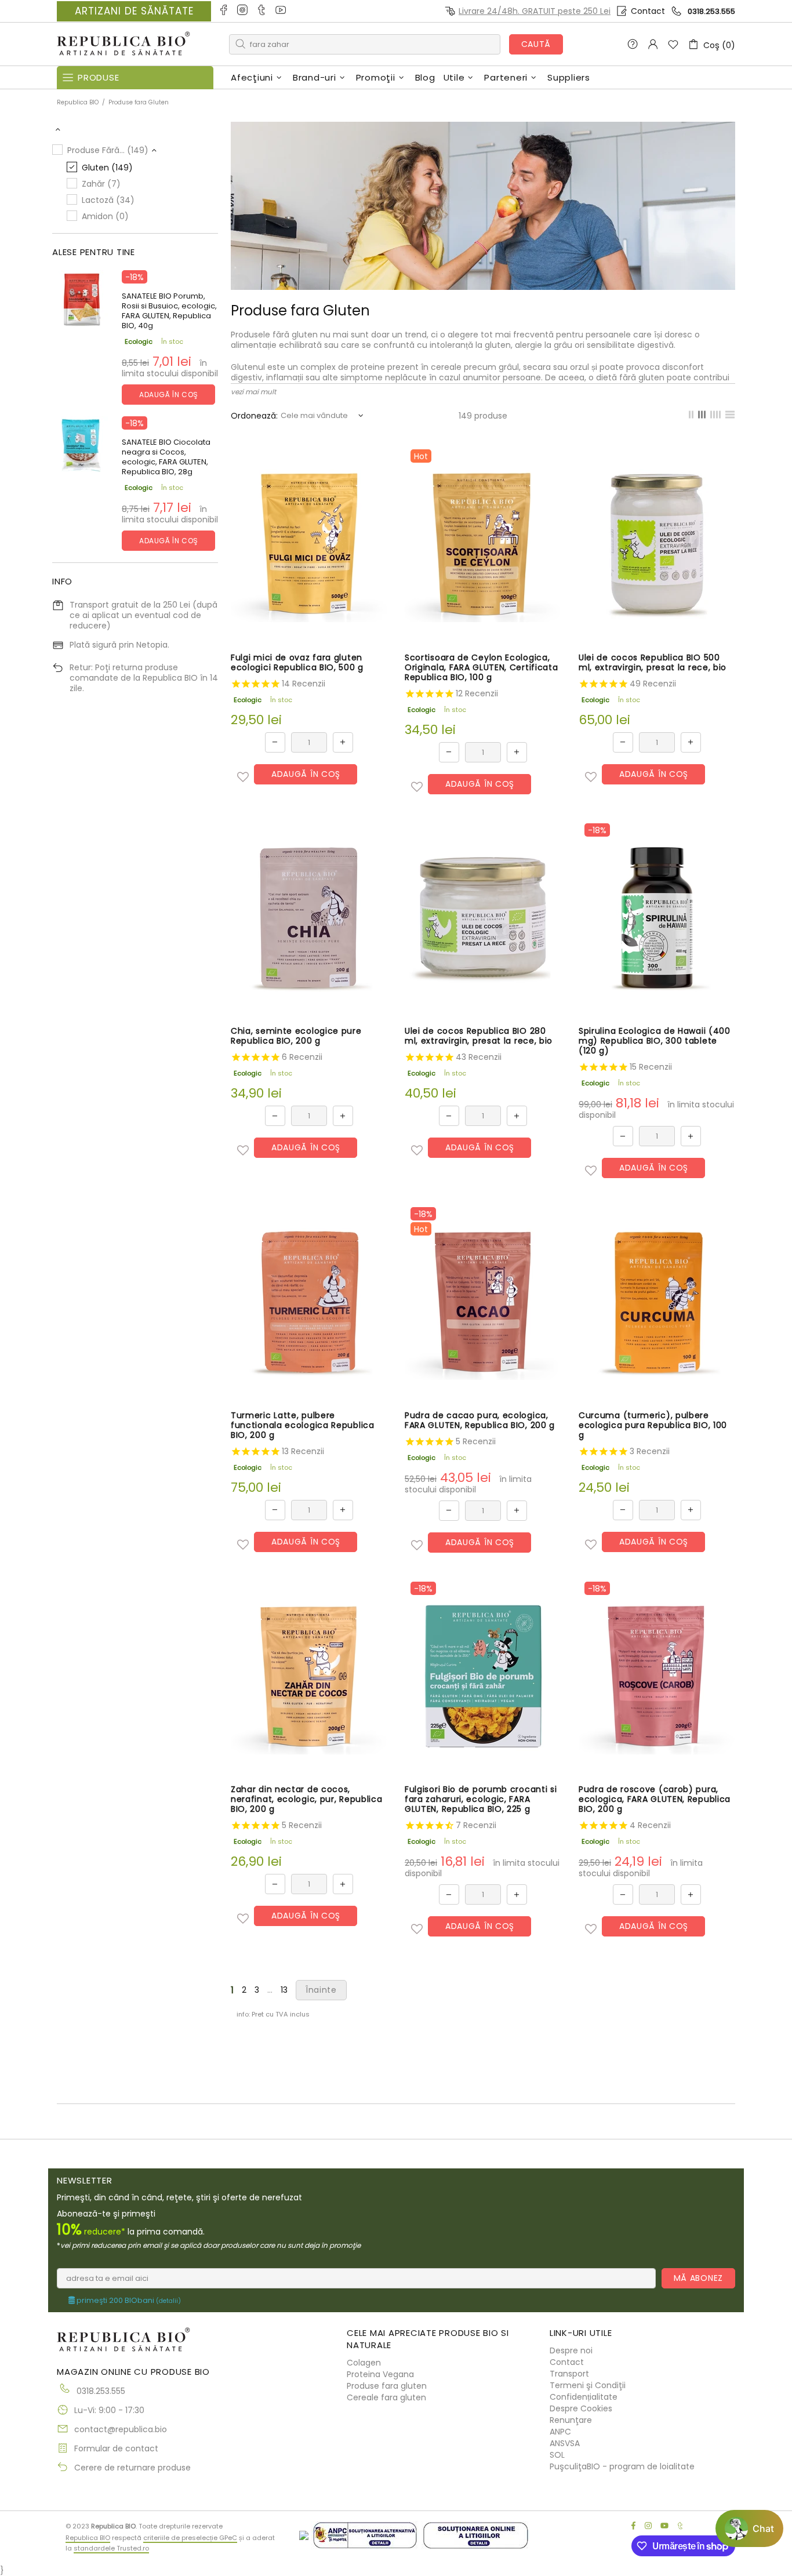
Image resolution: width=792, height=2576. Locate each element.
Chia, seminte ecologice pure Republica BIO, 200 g (296, 1036)
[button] (243, 777)
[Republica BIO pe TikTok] (262, 11)
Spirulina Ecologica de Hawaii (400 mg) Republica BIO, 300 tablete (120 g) (655, 1041)
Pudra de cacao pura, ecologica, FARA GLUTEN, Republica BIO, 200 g (480, 1420)
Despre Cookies (581, 2408)
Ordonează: (254, 416)
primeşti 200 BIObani (128, 2301)
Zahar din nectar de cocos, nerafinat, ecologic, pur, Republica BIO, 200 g (307, 1799)
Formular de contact (116, 2448)
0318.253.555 (711, 11)
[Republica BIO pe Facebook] (224, 11)
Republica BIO (123, 44)
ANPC (560, 2432)
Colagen (364, 2363)
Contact (648, 11)
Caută (536, 44)
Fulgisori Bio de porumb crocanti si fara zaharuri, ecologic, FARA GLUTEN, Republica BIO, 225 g (481, 1799)
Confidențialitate (584, 2397)
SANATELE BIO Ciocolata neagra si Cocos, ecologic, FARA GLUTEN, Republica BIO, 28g (166, 457)
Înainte (321, 1990)
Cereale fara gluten (386, 2397)
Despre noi (571, 2350)
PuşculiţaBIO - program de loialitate (622, 2466)
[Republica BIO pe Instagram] (243, 11)
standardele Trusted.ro (111, 2548)
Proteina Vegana (380, 2374)
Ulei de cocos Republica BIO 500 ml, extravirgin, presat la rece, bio (653, 663)
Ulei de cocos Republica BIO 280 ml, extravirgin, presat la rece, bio (479, 1036)
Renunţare (571, 2420)
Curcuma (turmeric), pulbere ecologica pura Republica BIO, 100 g (653, 1425)
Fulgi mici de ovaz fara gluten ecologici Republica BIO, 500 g (297, 663)
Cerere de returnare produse (132, 2468)
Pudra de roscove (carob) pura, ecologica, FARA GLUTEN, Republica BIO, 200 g (655, 1799)
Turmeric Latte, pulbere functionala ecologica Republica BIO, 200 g (303, 1425)
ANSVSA (565, 2443)
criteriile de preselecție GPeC (190, 2538)
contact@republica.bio (121, 2429)
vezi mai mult (253, 392)
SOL (557, 2455)
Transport (569, 2374)
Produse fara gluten (387, 2386)
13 (284, 1990)
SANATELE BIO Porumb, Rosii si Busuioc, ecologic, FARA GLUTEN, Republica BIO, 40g (169, 311)
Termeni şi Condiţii (588, 2385)
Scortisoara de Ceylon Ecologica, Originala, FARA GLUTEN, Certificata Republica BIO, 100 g (482, 668)
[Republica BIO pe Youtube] (281, 11)
